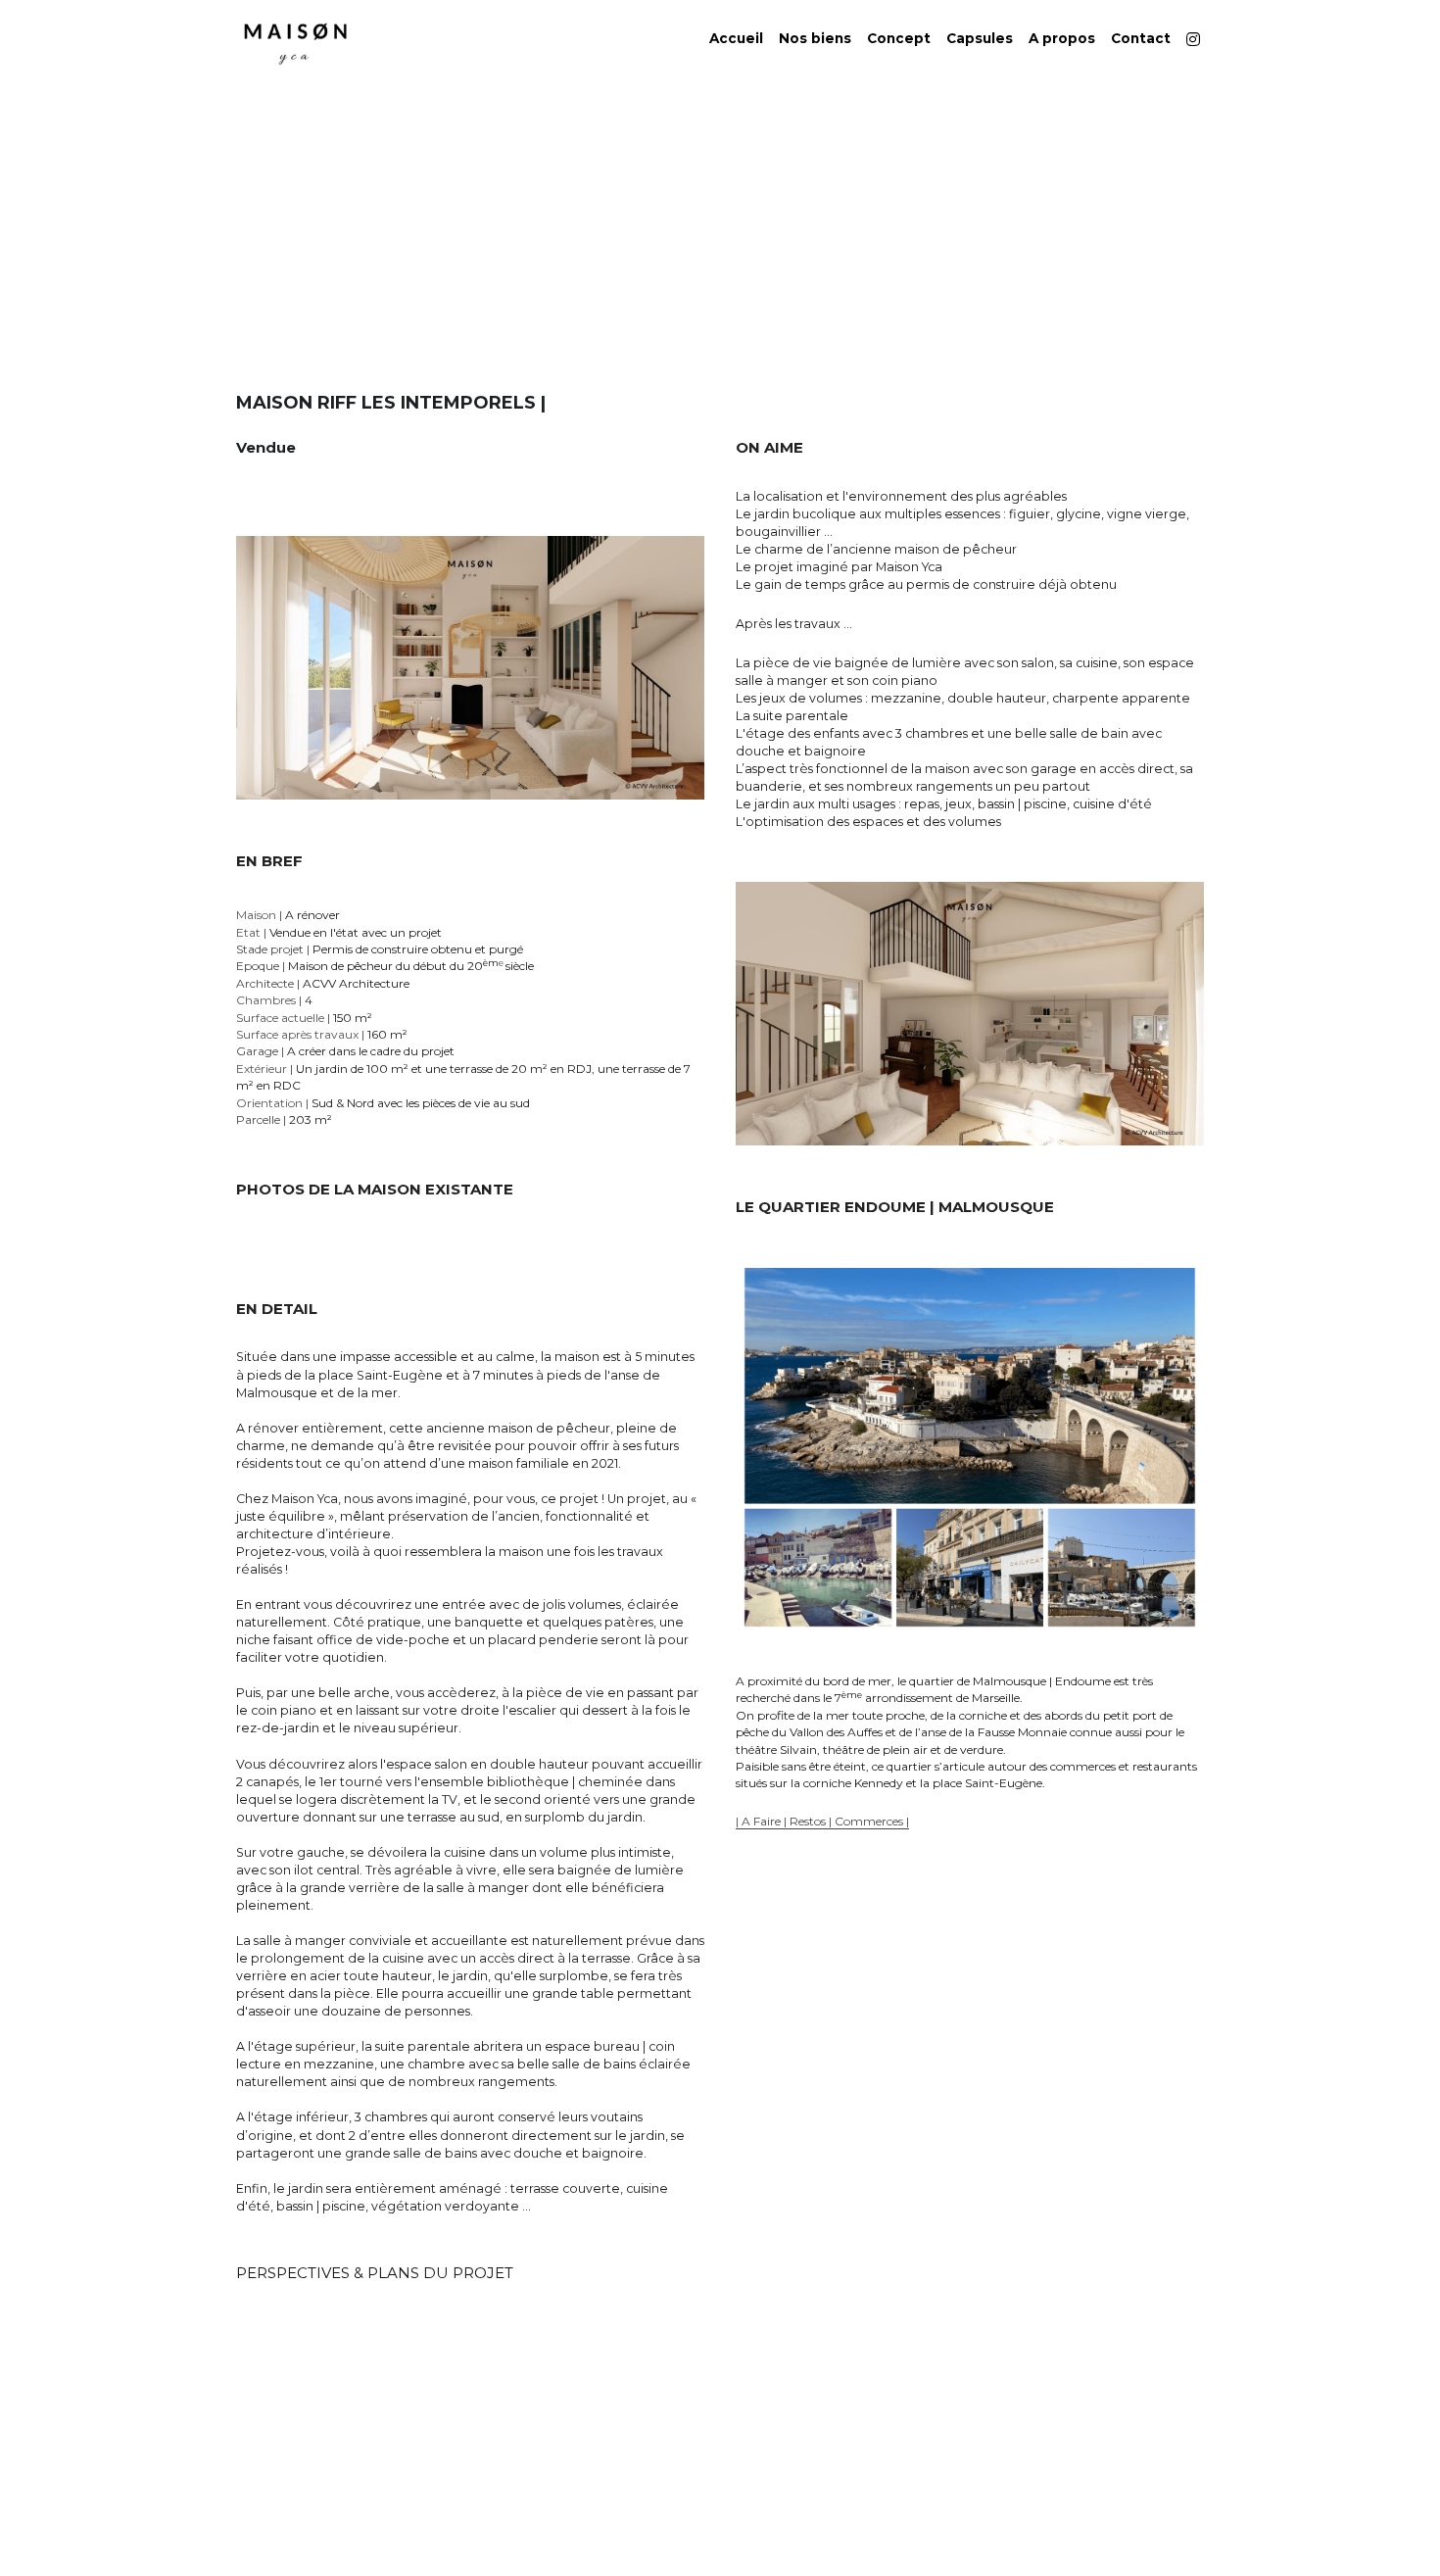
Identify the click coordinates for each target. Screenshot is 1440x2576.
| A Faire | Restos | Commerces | (822, 1821)
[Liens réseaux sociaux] (1193, 39)
